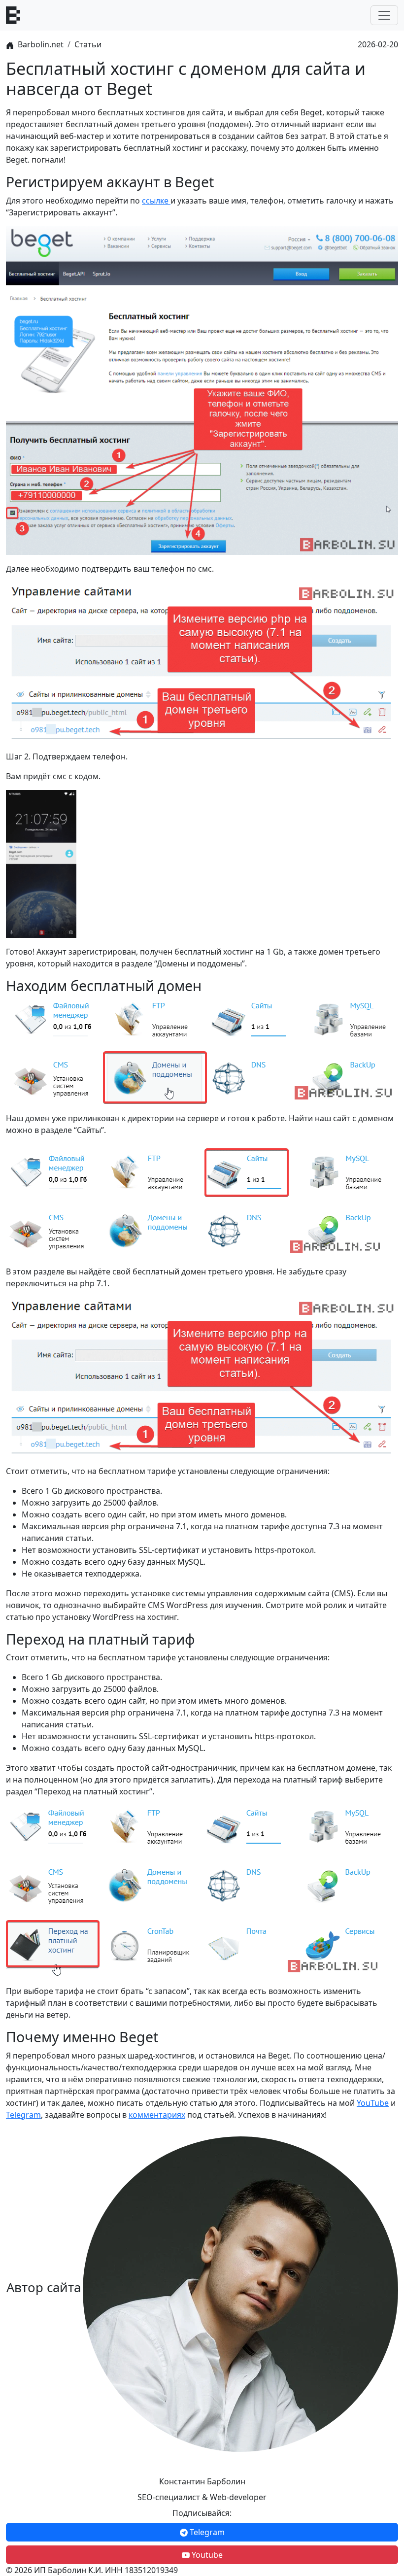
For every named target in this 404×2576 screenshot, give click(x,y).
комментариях (157, 2115)
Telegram (23, 2115)
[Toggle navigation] (384, 15)
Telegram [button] (206, 2532)
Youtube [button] (206, 2555)
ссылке (156, 201)
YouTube (373, 2103)
